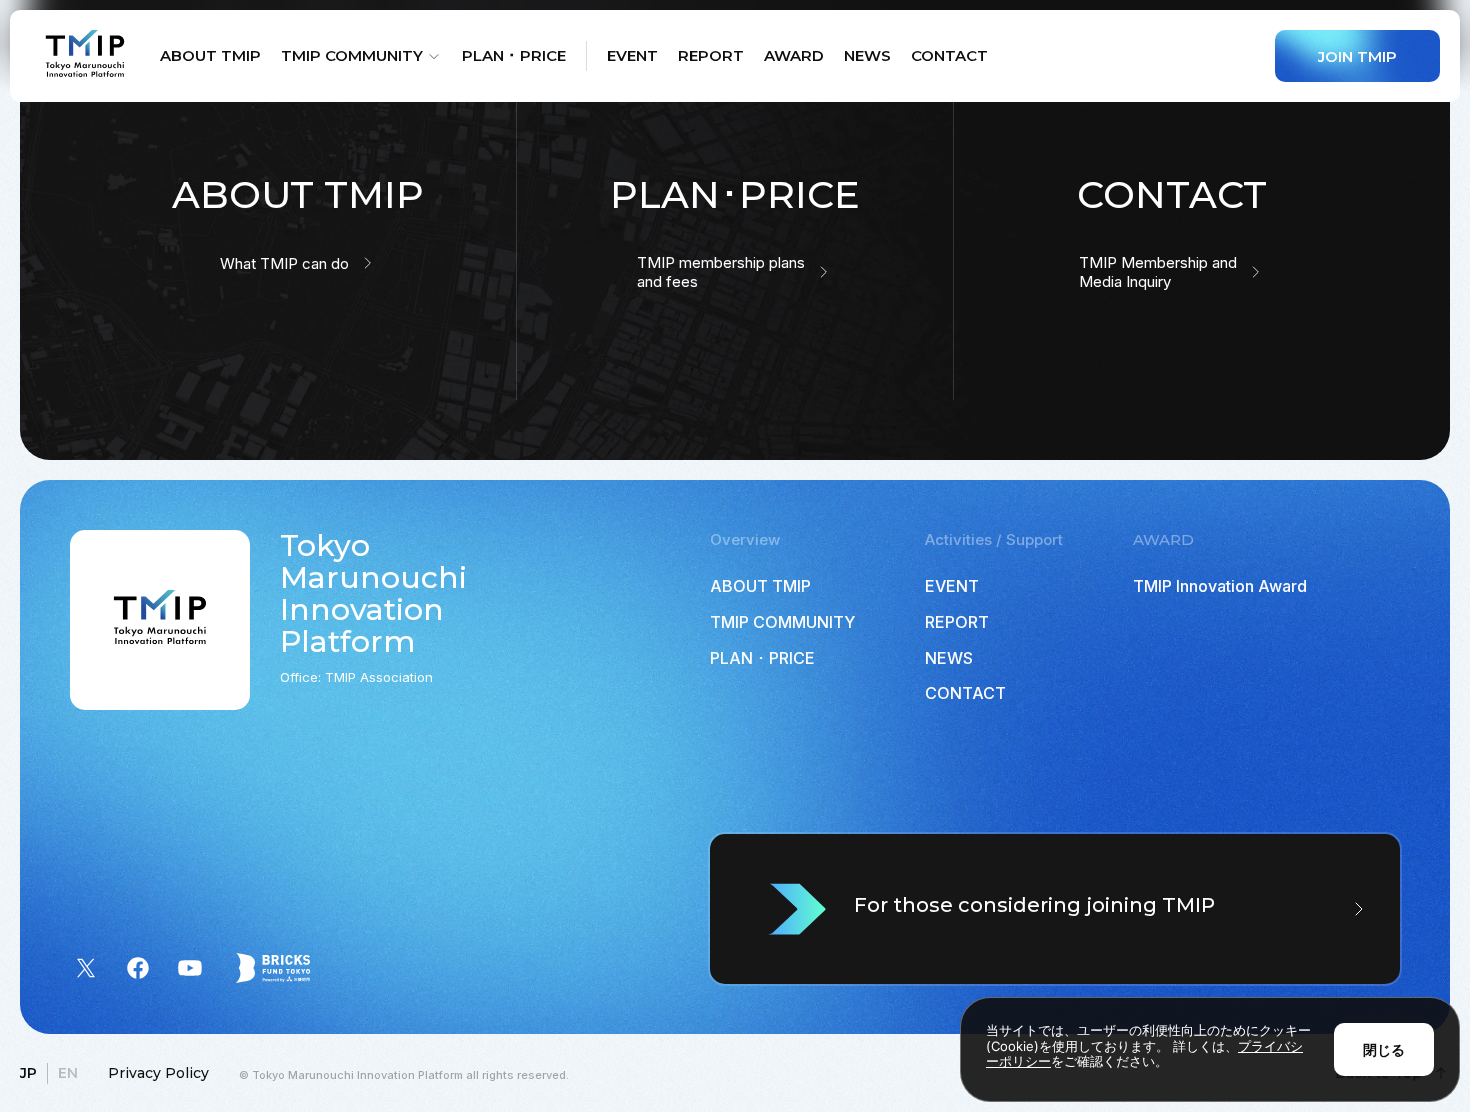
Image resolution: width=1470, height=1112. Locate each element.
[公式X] (86, 968)
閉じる (1384, 1049)
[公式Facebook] (138, 968)
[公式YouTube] (190, 968)
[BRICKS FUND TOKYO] (273, 968)
